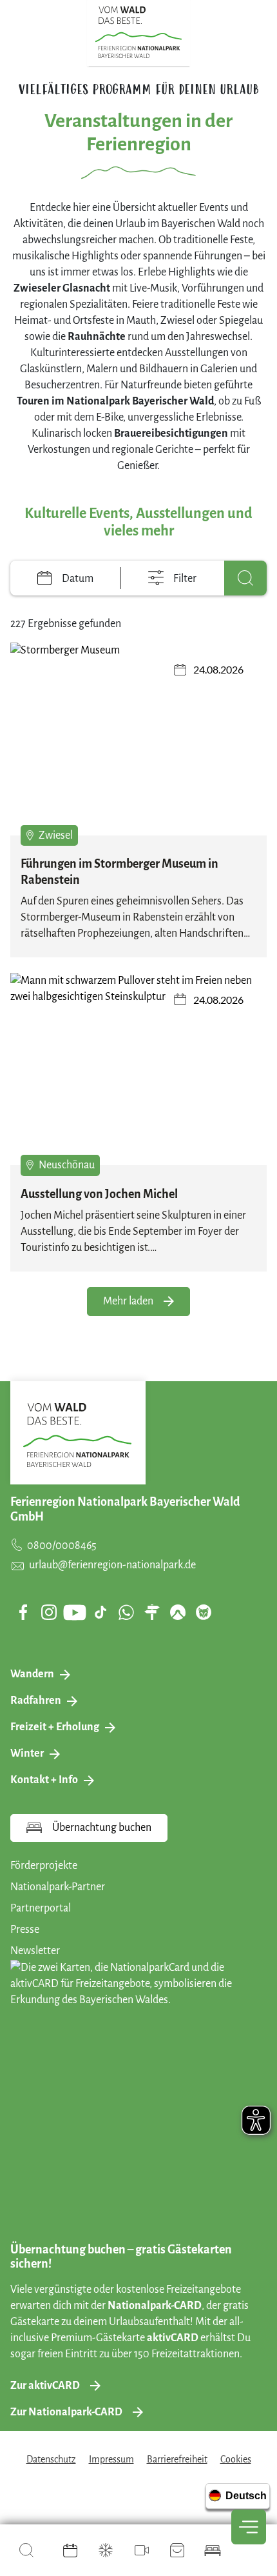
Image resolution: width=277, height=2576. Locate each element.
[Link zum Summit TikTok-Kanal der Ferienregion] (100, 1612)
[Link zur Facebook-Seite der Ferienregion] (24, 1612)
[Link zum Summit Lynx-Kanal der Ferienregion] (204, 1612)
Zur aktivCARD (45, 2386)
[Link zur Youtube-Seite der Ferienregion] (75, 1612)
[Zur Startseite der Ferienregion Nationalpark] (139, 32)
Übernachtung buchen (102, 1828)
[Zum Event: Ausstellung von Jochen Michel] (138, 1069)
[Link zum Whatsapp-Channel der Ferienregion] (126, 1612)
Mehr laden (128, 1301)
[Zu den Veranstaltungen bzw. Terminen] (70, 2550)
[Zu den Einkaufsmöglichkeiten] (177, 2550)
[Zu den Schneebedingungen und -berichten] (106, 2550)
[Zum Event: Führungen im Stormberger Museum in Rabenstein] (138, 739)
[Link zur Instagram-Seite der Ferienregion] (49, 1612)
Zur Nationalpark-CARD (66, 2412)
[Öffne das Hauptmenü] (249, 2527)
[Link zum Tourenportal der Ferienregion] (152, 1612)
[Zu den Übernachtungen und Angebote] (213, 2550)
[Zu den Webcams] (142, 2550)
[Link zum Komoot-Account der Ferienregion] (178, 1612)
